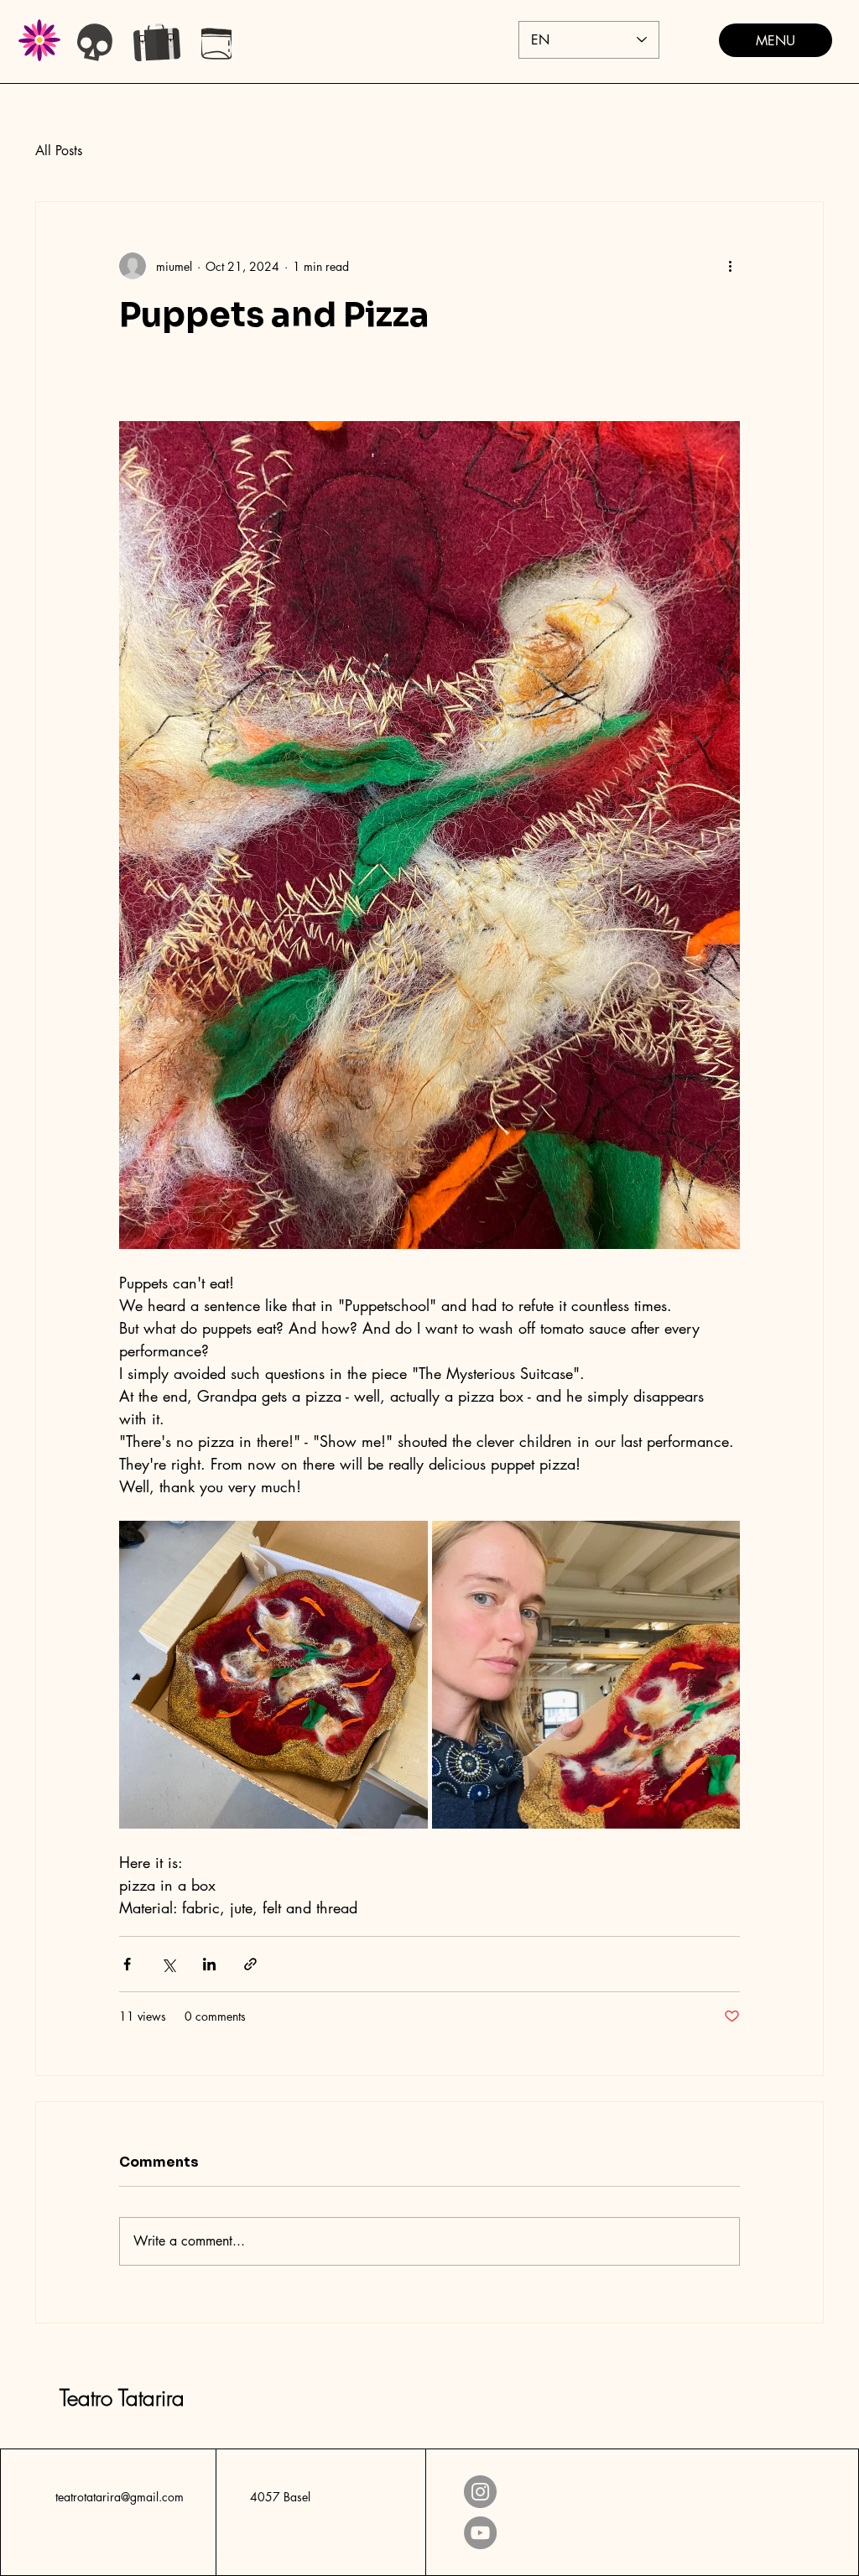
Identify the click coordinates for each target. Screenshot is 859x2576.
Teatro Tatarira (122, 2398)
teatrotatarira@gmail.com (120, 2497)
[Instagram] (480, 2492)
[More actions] (730, 266)
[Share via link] (250, 1964)
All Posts (59, 151)
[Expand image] (273, 1675)
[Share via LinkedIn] (209, 1964)
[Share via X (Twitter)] (168, 1964)
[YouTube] (480, 2533)
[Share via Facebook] (127, 1964)
